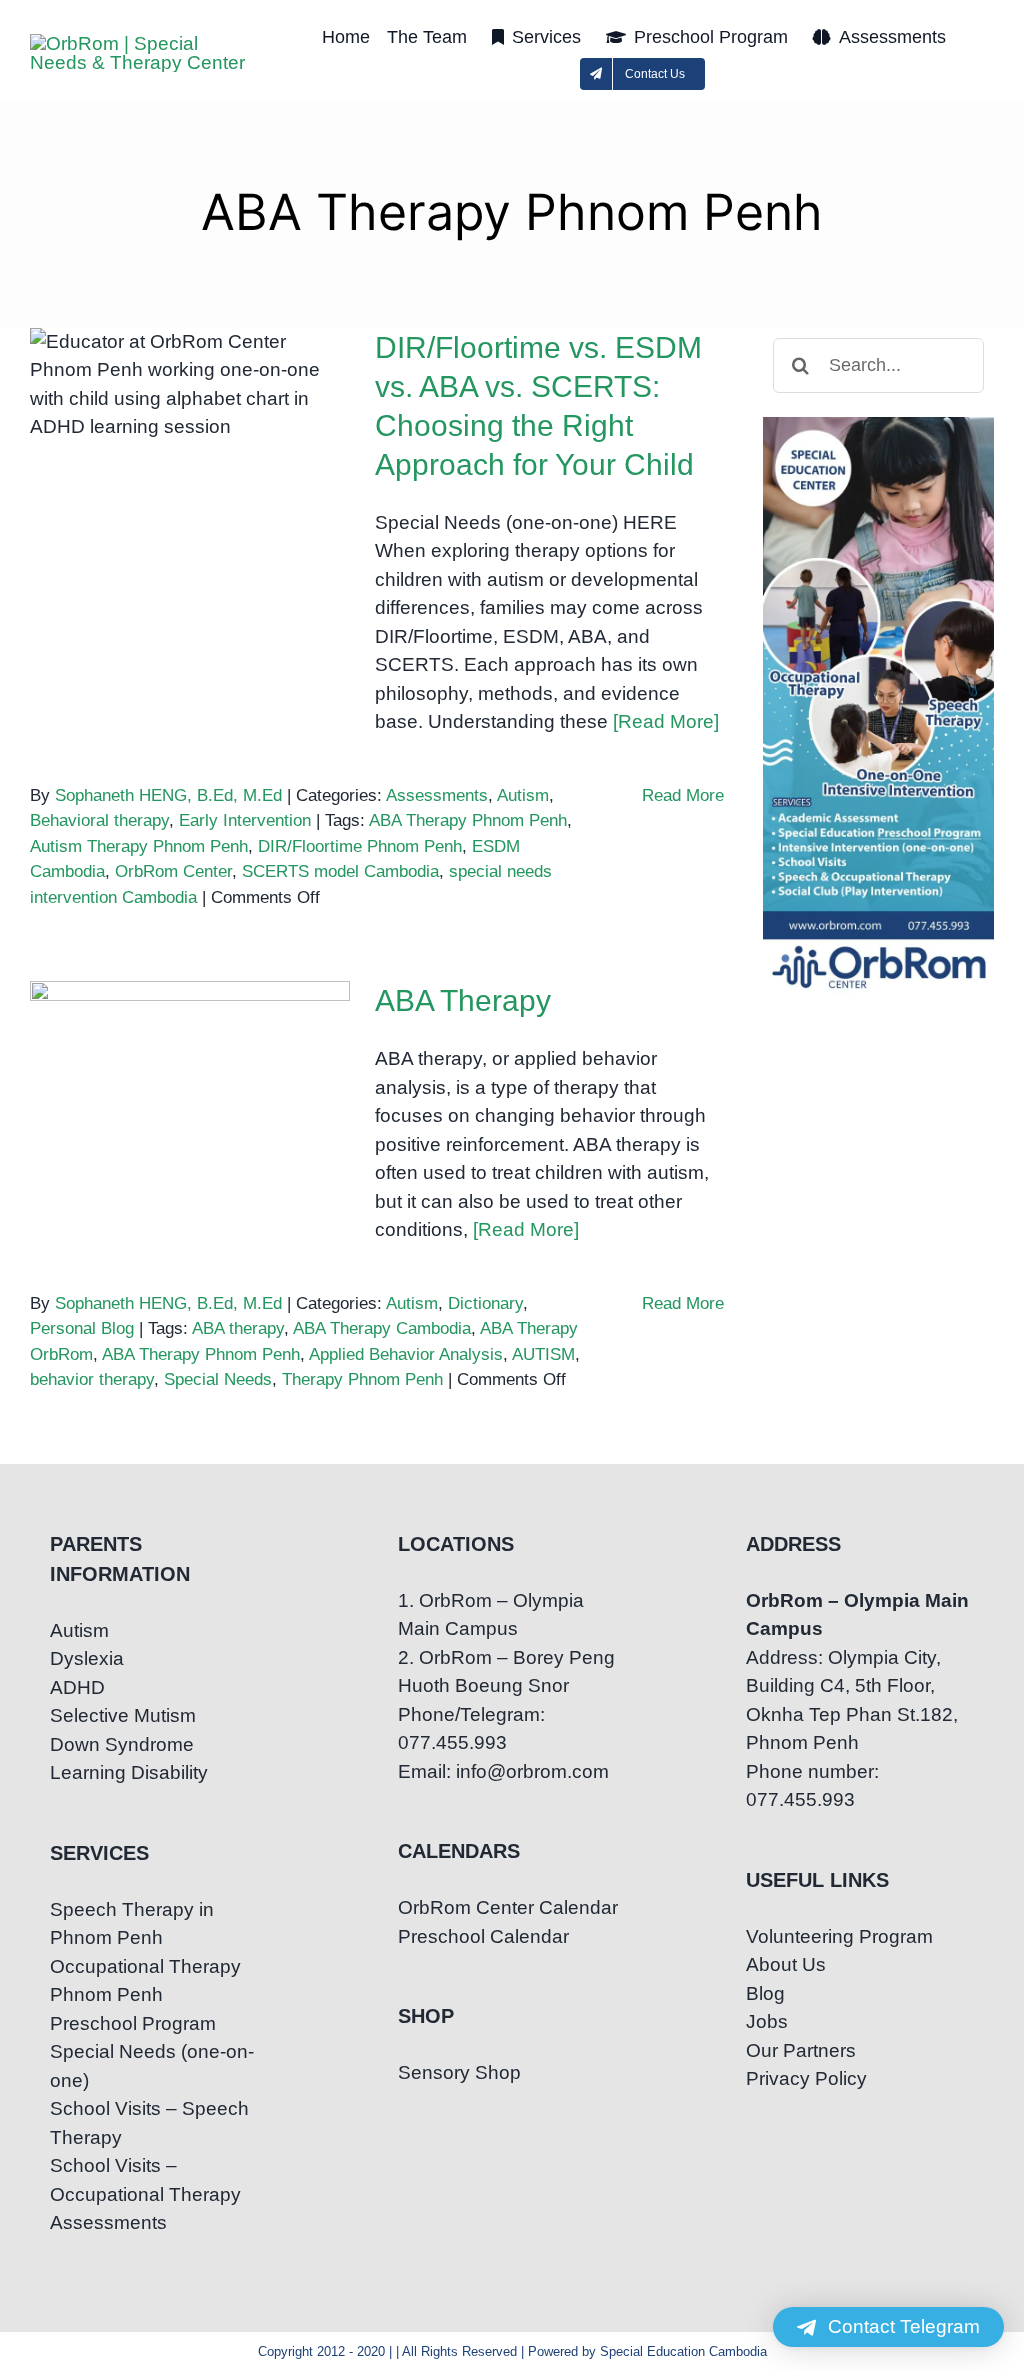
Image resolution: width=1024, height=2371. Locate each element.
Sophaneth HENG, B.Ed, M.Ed (168, 795)
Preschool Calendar (483, 1936)
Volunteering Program (839, 1936)
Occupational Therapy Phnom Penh (145, 1981)
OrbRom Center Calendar (508, 1907)
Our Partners (801, 2050)
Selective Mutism (123, 1715)
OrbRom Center (173, 871)
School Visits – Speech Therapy (149, 2123)
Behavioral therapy (99, 820)
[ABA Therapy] (190, 1082)
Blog (765, 1993)
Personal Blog (82, 1328)
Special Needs (218, 1379)
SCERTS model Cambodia (340, 871)
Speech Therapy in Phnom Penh (132, 1924)
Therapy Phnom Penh (362, 1379)
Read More (683, 795)
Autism (523, 795)
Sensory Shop (459, 2072)
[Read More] (666, 721)
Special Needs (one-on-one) (152, 2066)
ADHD (77, 1687)
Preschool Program (133, 2023)
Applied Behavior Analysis (406, 1354)
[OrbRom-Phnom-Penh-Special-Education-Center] (142, 43)
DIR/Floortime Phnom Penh (360, 846)
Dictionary (485, 1303)
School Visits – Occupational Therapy (145, 2180)
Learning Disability (129, 1772)
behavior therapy (92, 1379)
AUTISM (543, 1354)
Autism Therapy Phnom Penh (139, 846)
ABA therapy (238, 1328)
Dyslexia (87, 1658)
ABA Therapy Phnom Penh (468, 820)
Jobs (767, 2021)
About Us (786, 1964)
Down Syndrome (122, 1744)
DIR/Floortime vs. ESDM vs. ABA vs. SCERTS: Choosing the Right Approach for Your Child (190, 365)
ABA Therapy (190, 1062)
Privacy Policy (806, 2078)
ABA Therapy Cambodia (382, 1328)
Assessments (437, 795)
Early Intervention (245, 820)
